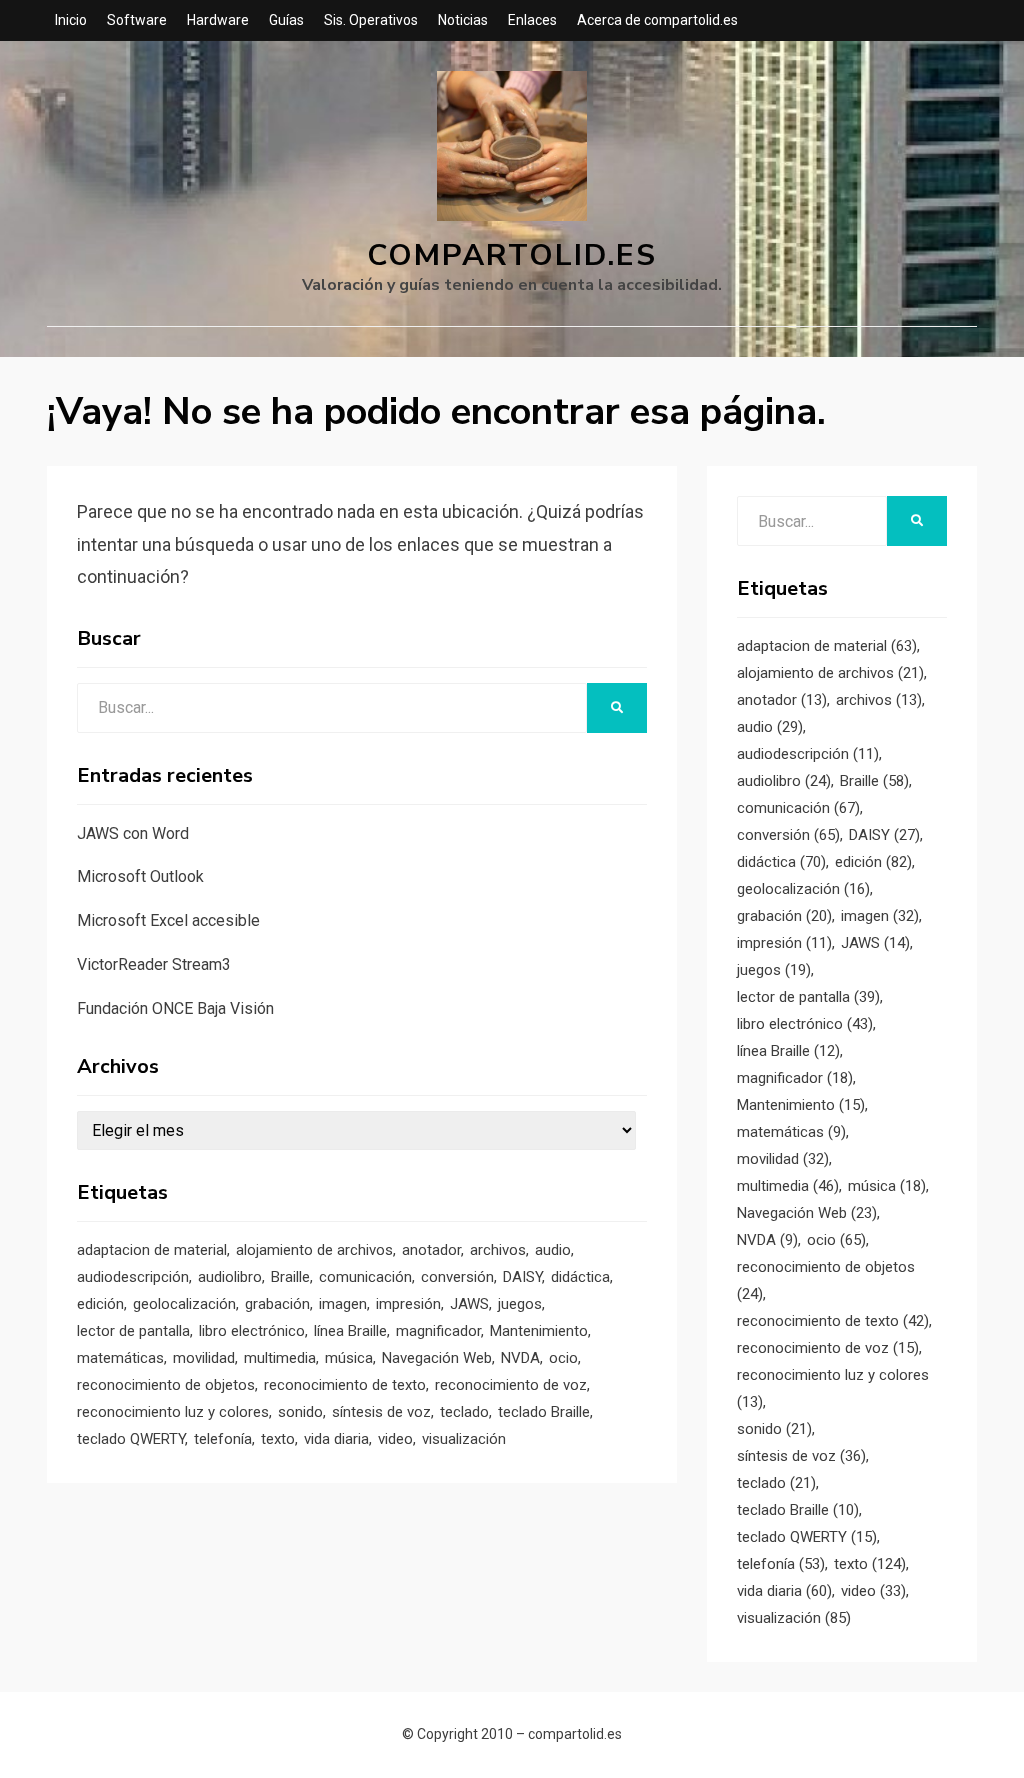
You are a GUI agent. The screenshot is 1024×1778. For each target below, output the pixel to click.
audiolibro (230, 1277)
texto (278, 1439)
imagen (343, 1304)
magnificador (438, 1331)
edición (100, 1304)
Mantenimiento (539, 1331)
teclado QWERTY (131, 1439)
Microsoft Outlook (140, 876)
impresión (408, 1304)
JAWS (469, 1304)
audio (553, 1250)
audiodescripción (133, 1277)
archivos (498, 1250)
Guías (286, 20)
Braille (290, 1277)
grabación (277, 1304)
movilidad (204, 1358)
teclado (464, 1412)
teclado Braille (544, 1412)
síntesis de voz (381, 1412)
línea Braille (350, 1331)
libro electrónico (252, 1331)
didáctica (580, 1277)
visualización (464, 1439)
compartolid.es (512, 255)
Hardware (218, 20)
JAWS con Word (133, 833)
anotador (431, 1250)
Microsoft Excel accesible (168, 920)
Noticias (463, 20)
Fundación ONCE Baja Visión (175, 1008)
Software (137, 20)
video (395, 1439)
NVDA (520, 1358)
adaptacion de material (152, 1250)
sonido (300, 1412)
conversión (457, 1277)
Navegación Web (437, 1358)
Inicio (71, 20)
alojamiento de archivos (314, 1250)
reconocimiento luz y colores (173, 1412)
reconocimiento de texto (345, 1385)
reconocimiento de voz (511, 1385)
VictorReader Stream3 (154, 964)
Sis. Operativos (371, 20)
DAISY (522, 1277)
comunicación (365, 1277)
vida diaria (336, 1439)
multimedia (280, 1358)
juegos (520, 1304)
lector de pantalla (133, 1331)
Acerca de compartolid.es (657, 20)
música (349, 1358)
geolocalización (184, 1304)
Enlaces (532, 20)
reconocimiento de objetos (166, 1385)
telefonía (223, 1439)
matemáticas (120, 1358)
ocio (563, 1358)
